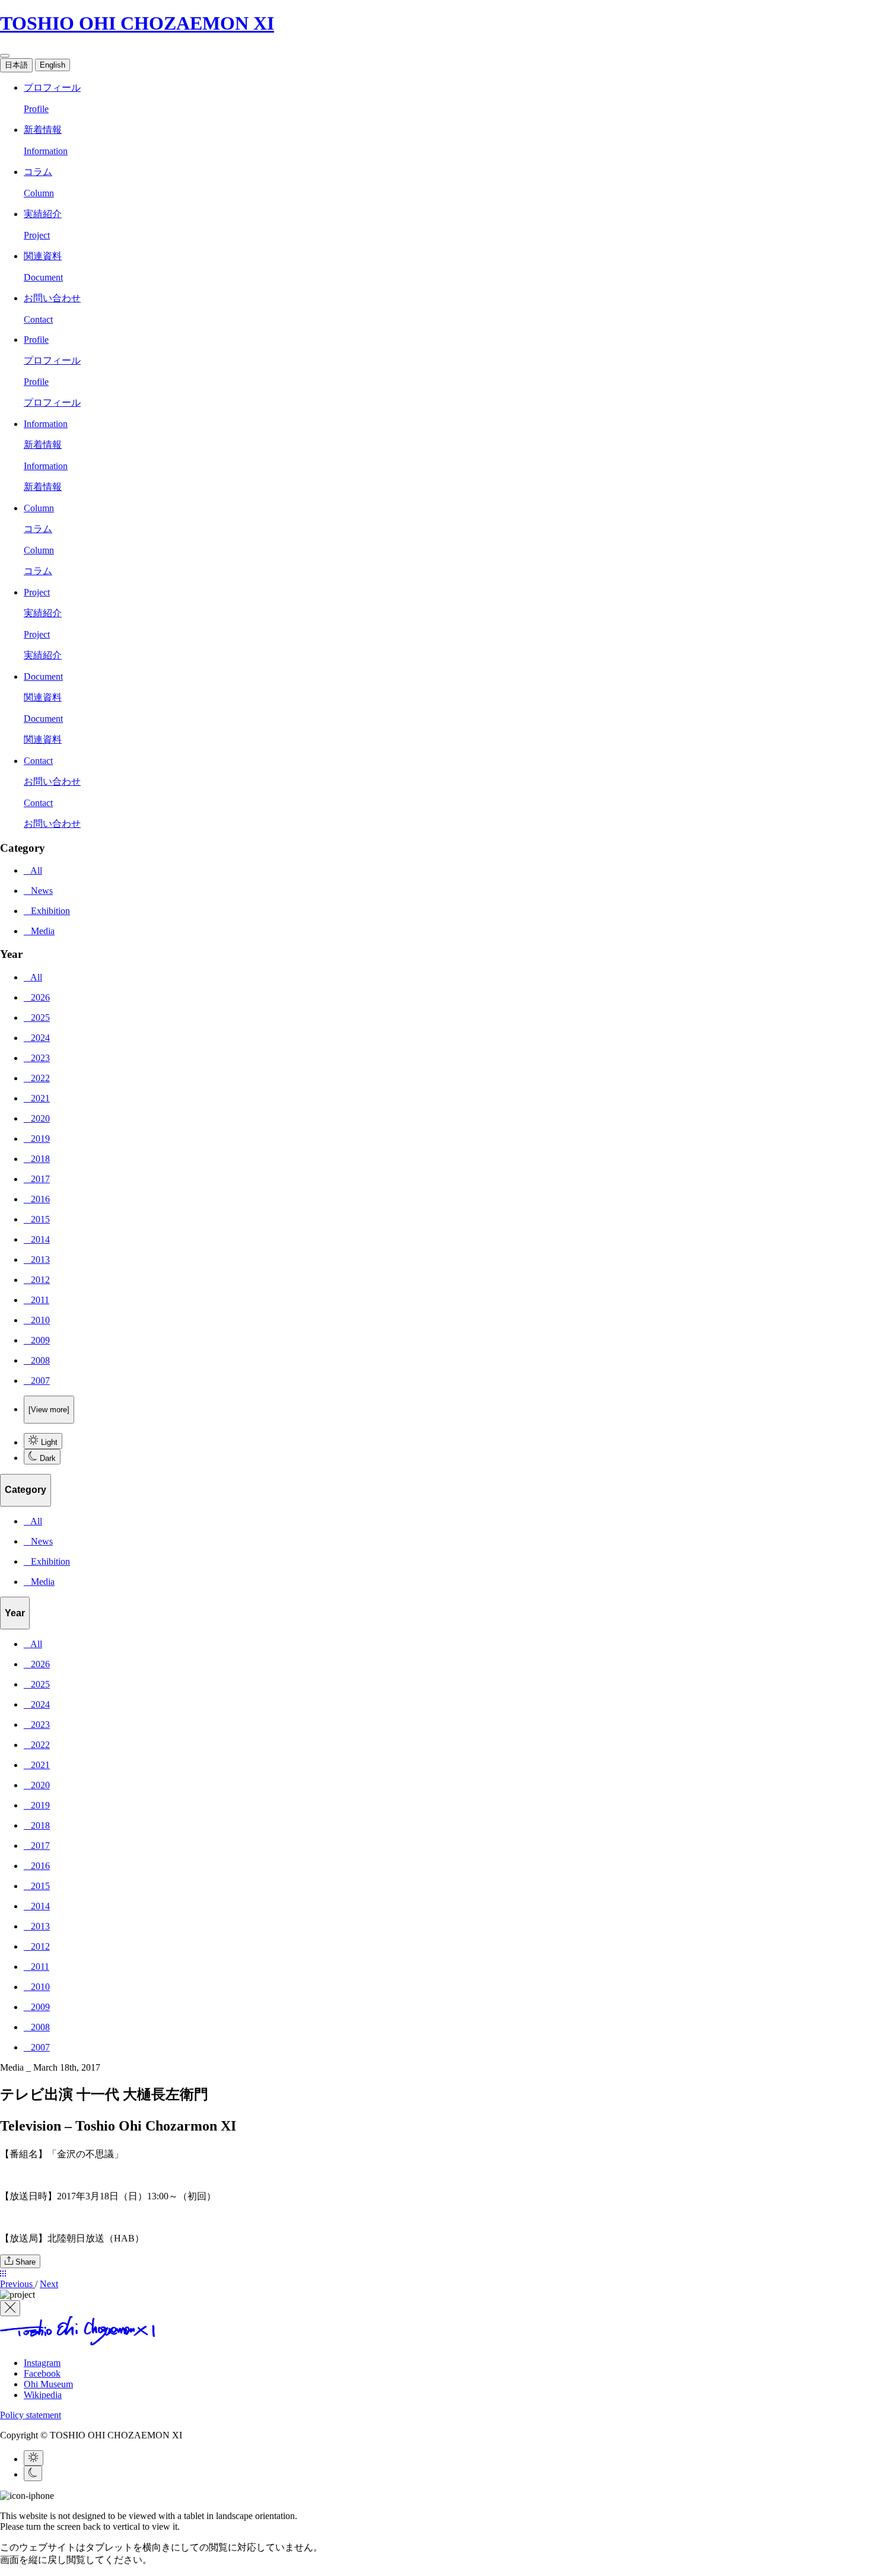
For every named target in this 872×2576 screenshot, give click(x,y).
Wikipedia (43, 2395)
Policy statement (31, 2415)
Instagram (42, 2363)
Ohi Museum (48, 2384)
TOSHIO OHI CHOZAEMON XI (137, 23)
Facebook (42, 2373)
